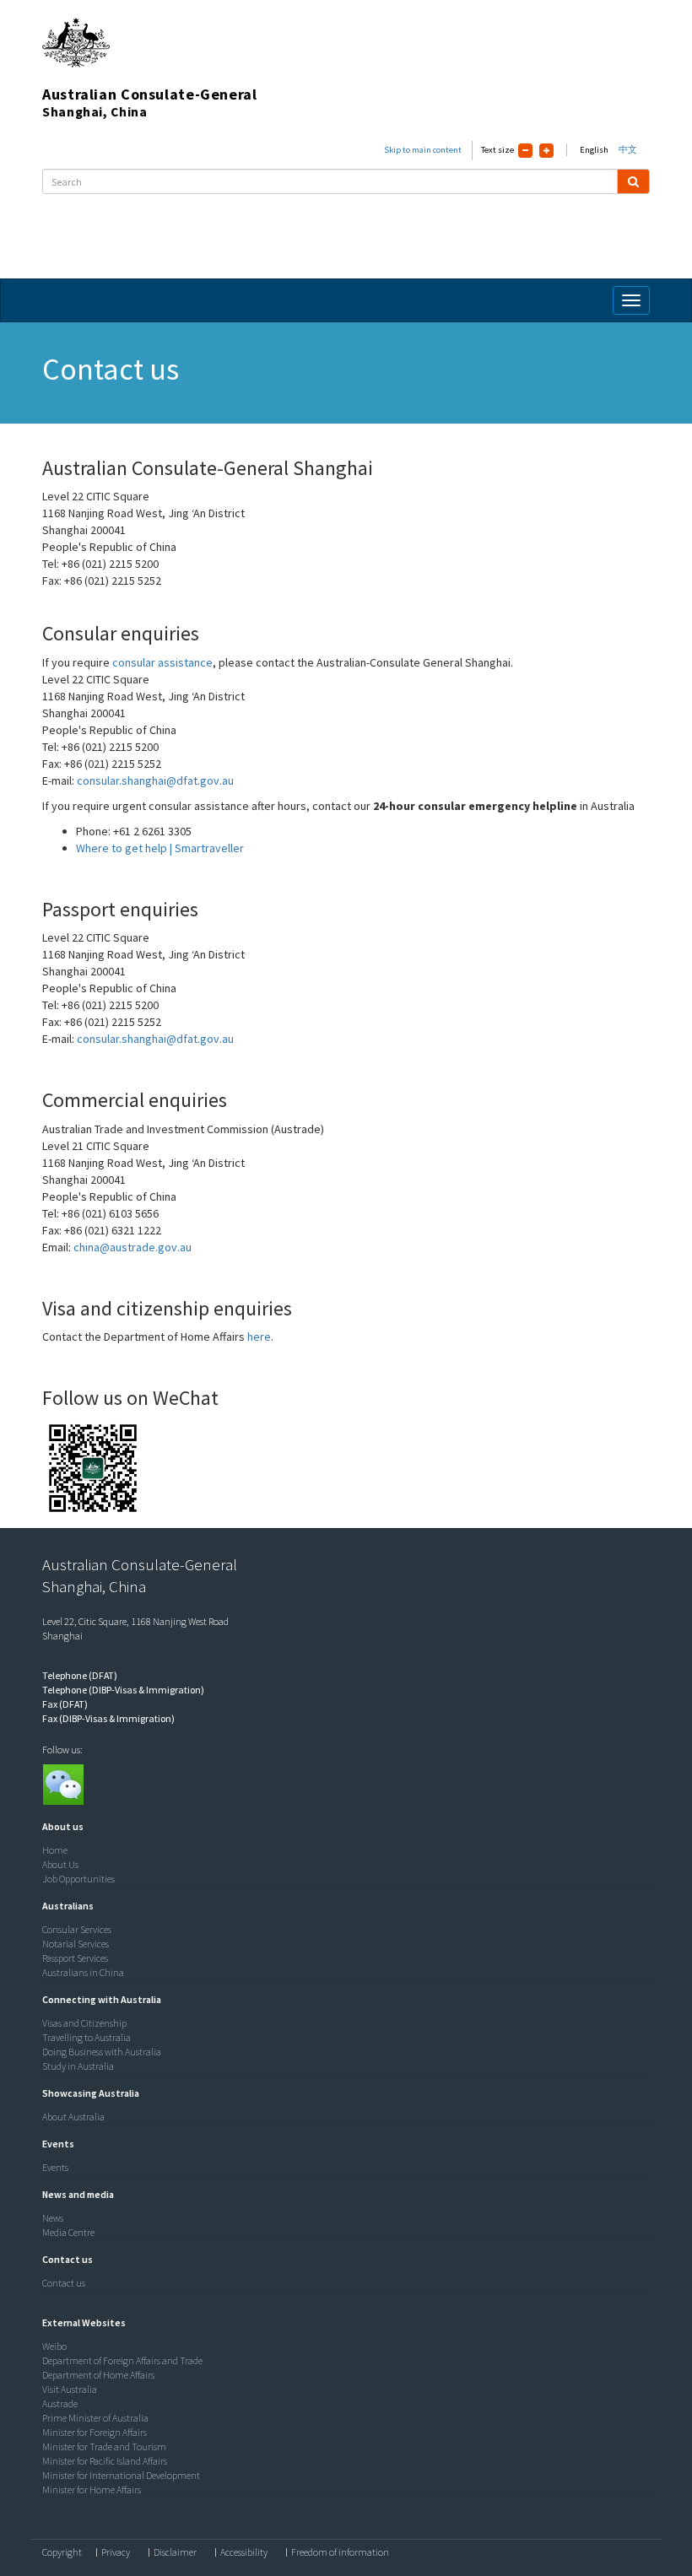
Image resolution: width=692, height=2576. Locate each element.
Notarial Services (76, 1944)
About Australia (73, 2117)
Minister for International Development (121, 2475)
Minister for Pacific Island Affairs (105, 2461)
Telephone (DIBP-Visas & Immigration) (123, 1690)
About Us (60, 1864)
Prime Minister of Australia (95, 2418)
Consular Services (77, 1929)
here (259, 1337)
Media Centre (68, 2232)
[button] (59, 1826)
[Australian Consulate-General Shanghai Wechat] (62, 1784)
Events (55, 2167)
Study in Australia (78, 2066)
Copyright (62, 2552)
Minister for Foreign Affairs (95, 2432)
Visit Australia (70, 2389)
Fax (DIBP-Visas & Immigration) (108, 1718)
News (53, 2218)
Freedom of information (340, 2552)
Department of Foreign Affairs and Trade (122, 2360)
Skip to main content (423, 150)
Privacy (116, 2552)
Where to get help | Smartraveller (160, 848)
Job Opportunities (78, 1879)
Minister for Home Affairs (92, 2490)
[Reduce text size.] (525, 151)
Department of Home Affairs (98, 2375)
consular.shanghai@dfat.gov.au (155, 780)
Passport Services (75, 1958)
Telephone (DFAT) (80, 1675)
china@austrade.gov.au (132, 1247)
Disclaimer (175, 2552)
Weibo (54, 2346)
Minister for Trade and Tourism (104, 2446)
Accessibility (244, 2552)
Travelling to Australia (86, 2037)
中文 (628, 150)
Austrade (60, 2403)
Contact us (64, 2283)
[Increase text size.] (546, 151)
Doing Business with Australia (102, 2052)
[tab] (342, 1827)
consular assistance (162, 662)
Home (55, 1850)
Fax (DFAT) (65, 1704)
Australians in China (83, 1972)
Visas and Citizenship (84, 2023)
